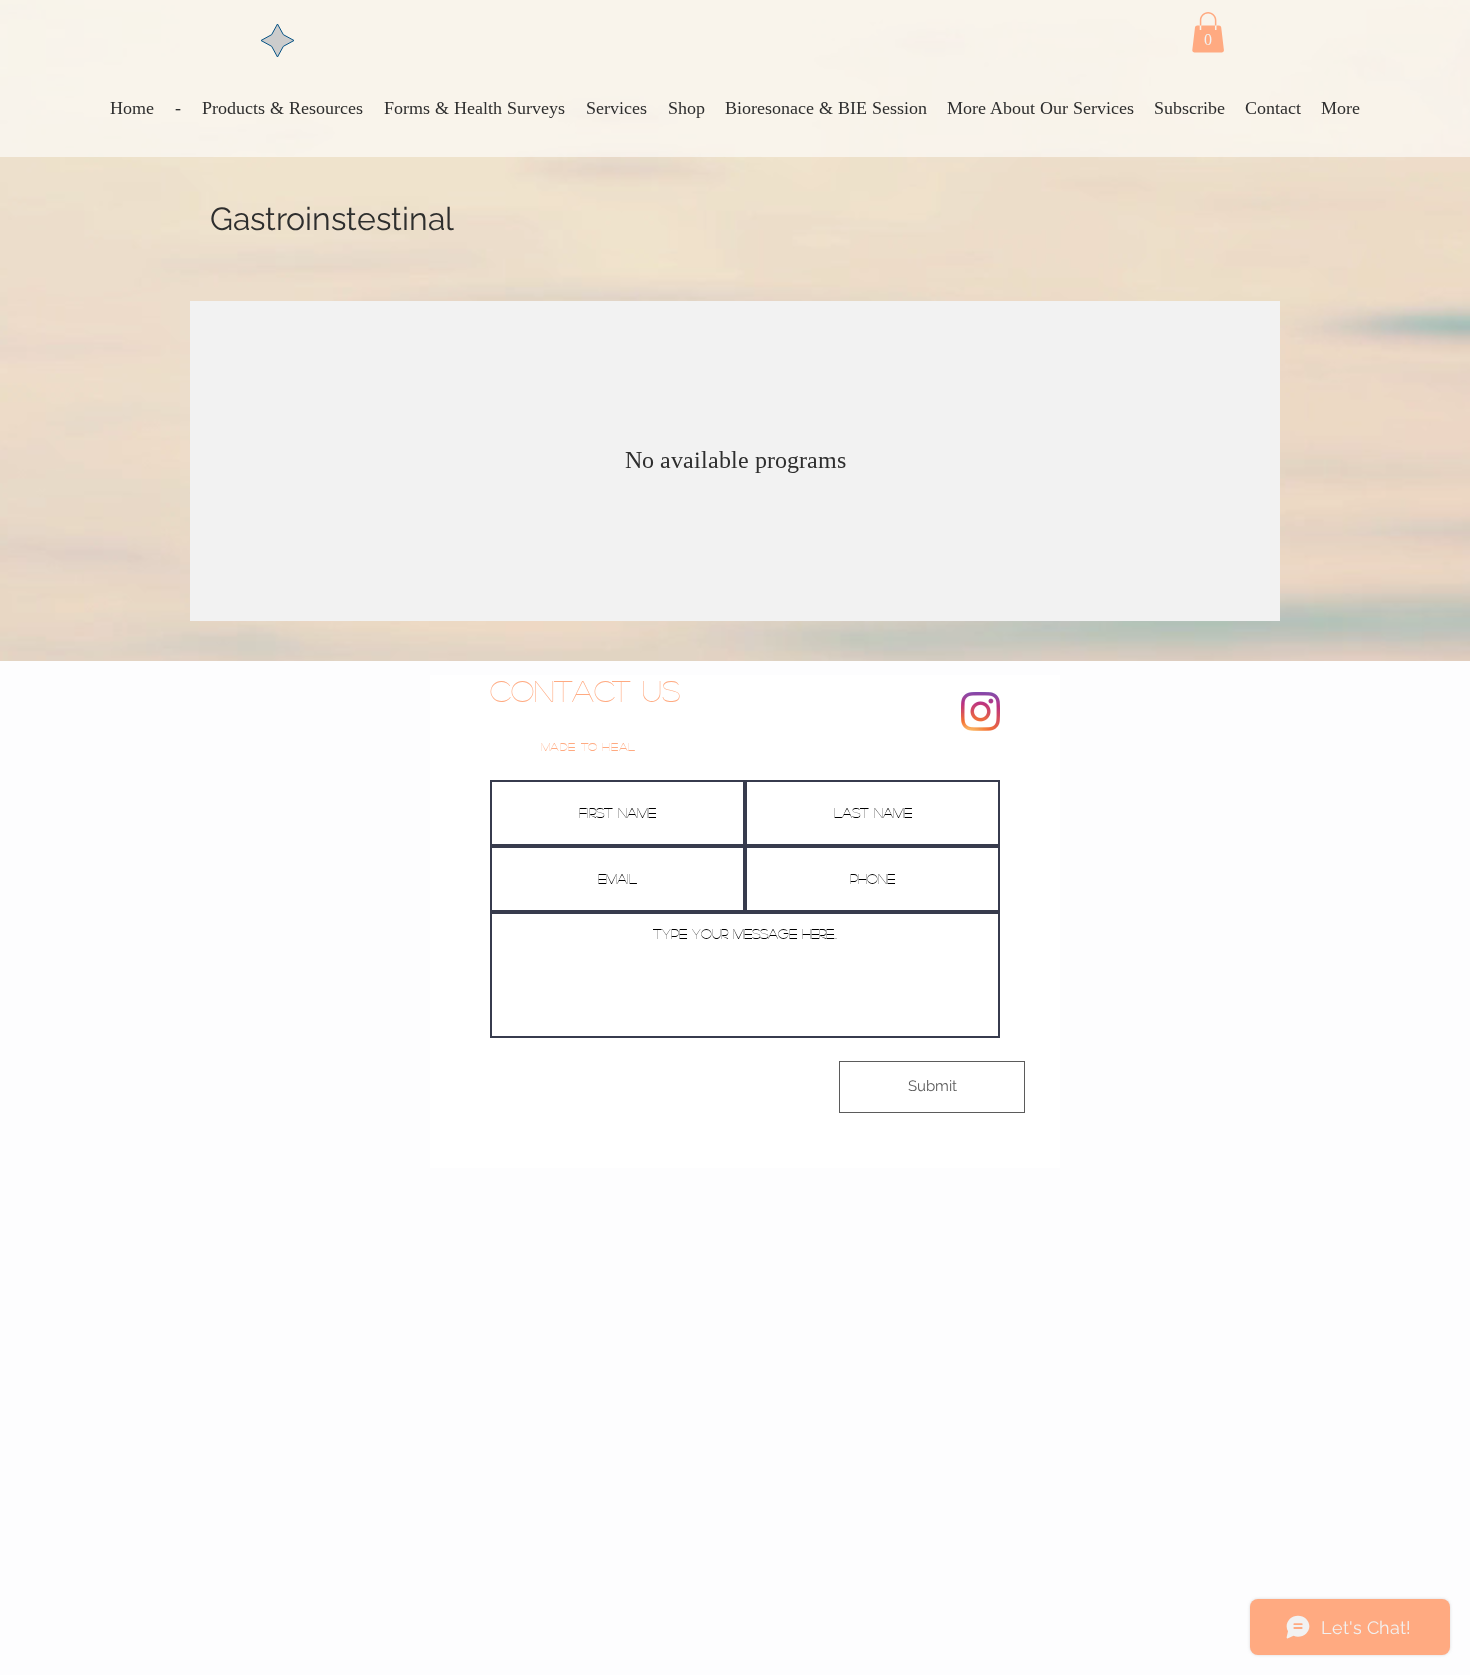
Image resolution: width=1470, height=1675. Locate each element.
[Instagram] (980, 711)
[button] (1208, 32)
